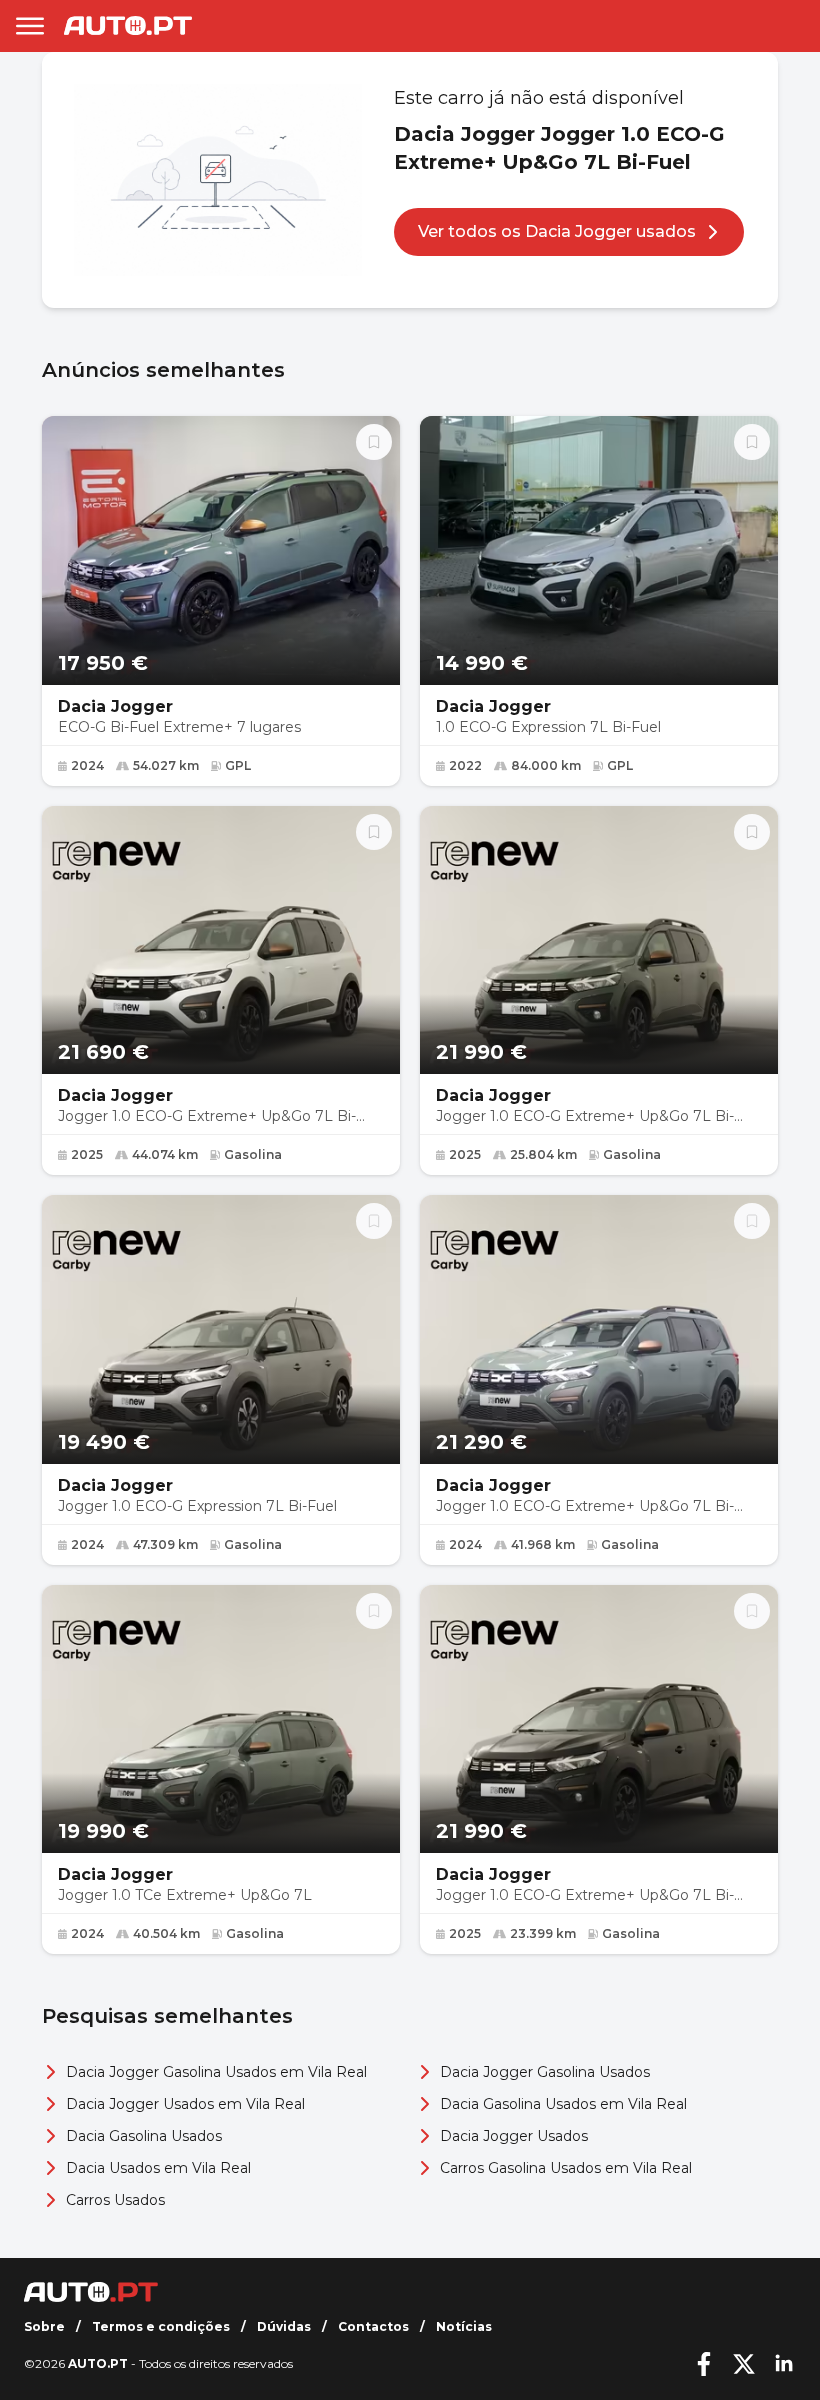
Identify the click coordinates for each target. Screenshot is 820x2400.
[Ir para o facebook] (704, 2364)
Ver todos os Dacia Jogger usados (557, 231)
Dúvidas (284, 2326)
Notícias (464, 2326)
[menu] (30, 26)
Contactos (373, 2326)
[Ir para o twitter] (744, 2364)
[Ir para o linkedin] (784, 2364)
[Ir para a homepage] (128, 25)
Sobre (44, 2326)
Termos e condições (161, 2326)
